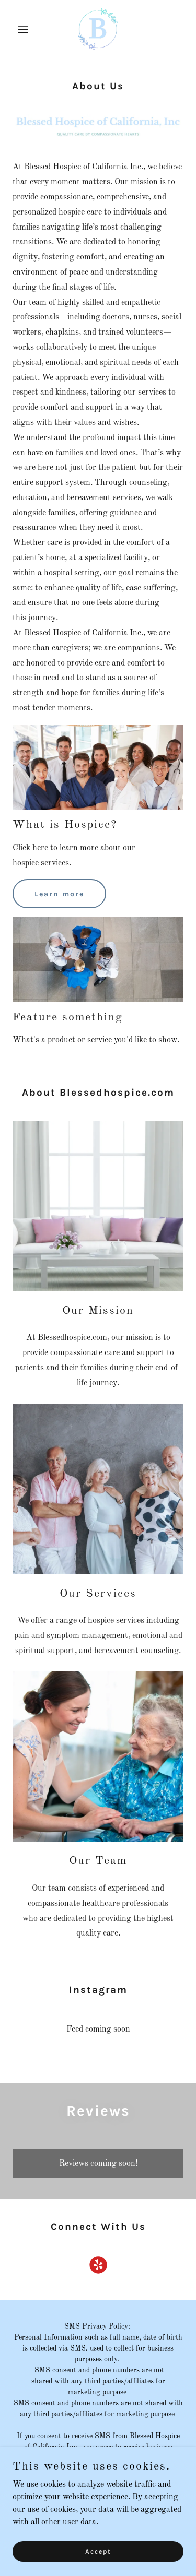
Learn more (59, 894)
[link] (98, 29)
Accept (98, 2551)
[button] (25, 29)
